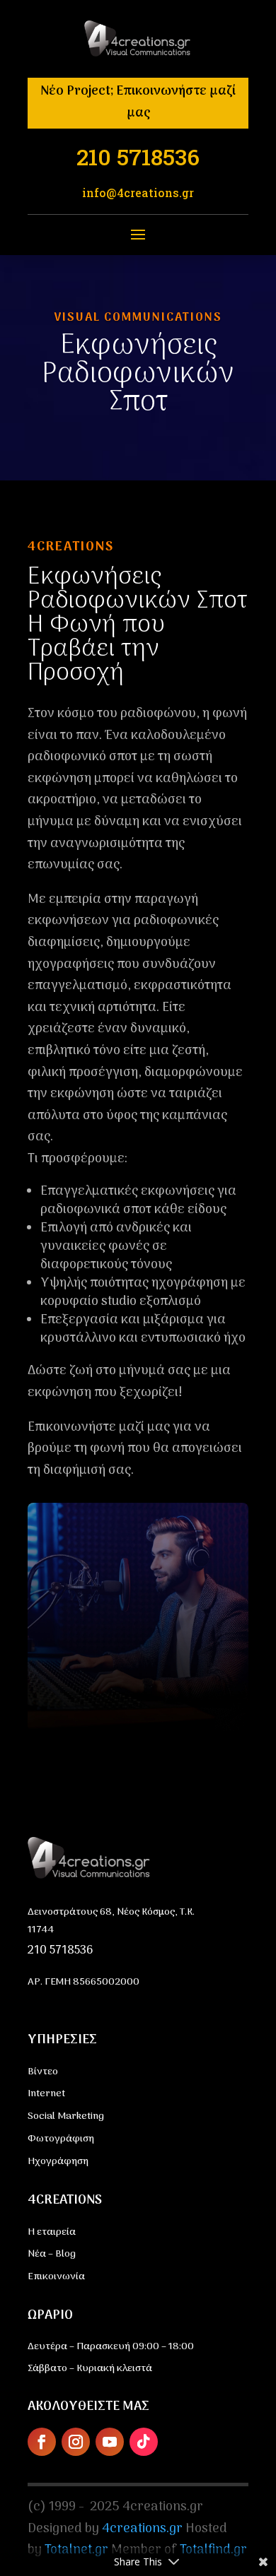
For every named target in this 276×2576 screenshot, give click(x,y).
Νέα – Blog (52, 2254)
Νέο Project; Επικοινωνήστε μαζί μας (138, 102)
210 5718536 (60, 1951)
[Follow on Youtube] (110, 2442)
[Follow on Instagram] (76, 2442)
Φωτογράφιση (61, 2139)
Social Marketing (66, 2116)
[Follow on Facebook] (42, 2442)
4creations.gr (142, 2529)
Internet (46, 2094)
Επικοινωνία (56, 2277)
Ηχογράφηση (58, 2162)
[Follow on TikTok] (144, 2442)
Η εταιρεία (52, 2232)
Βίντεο (43, 2072)
